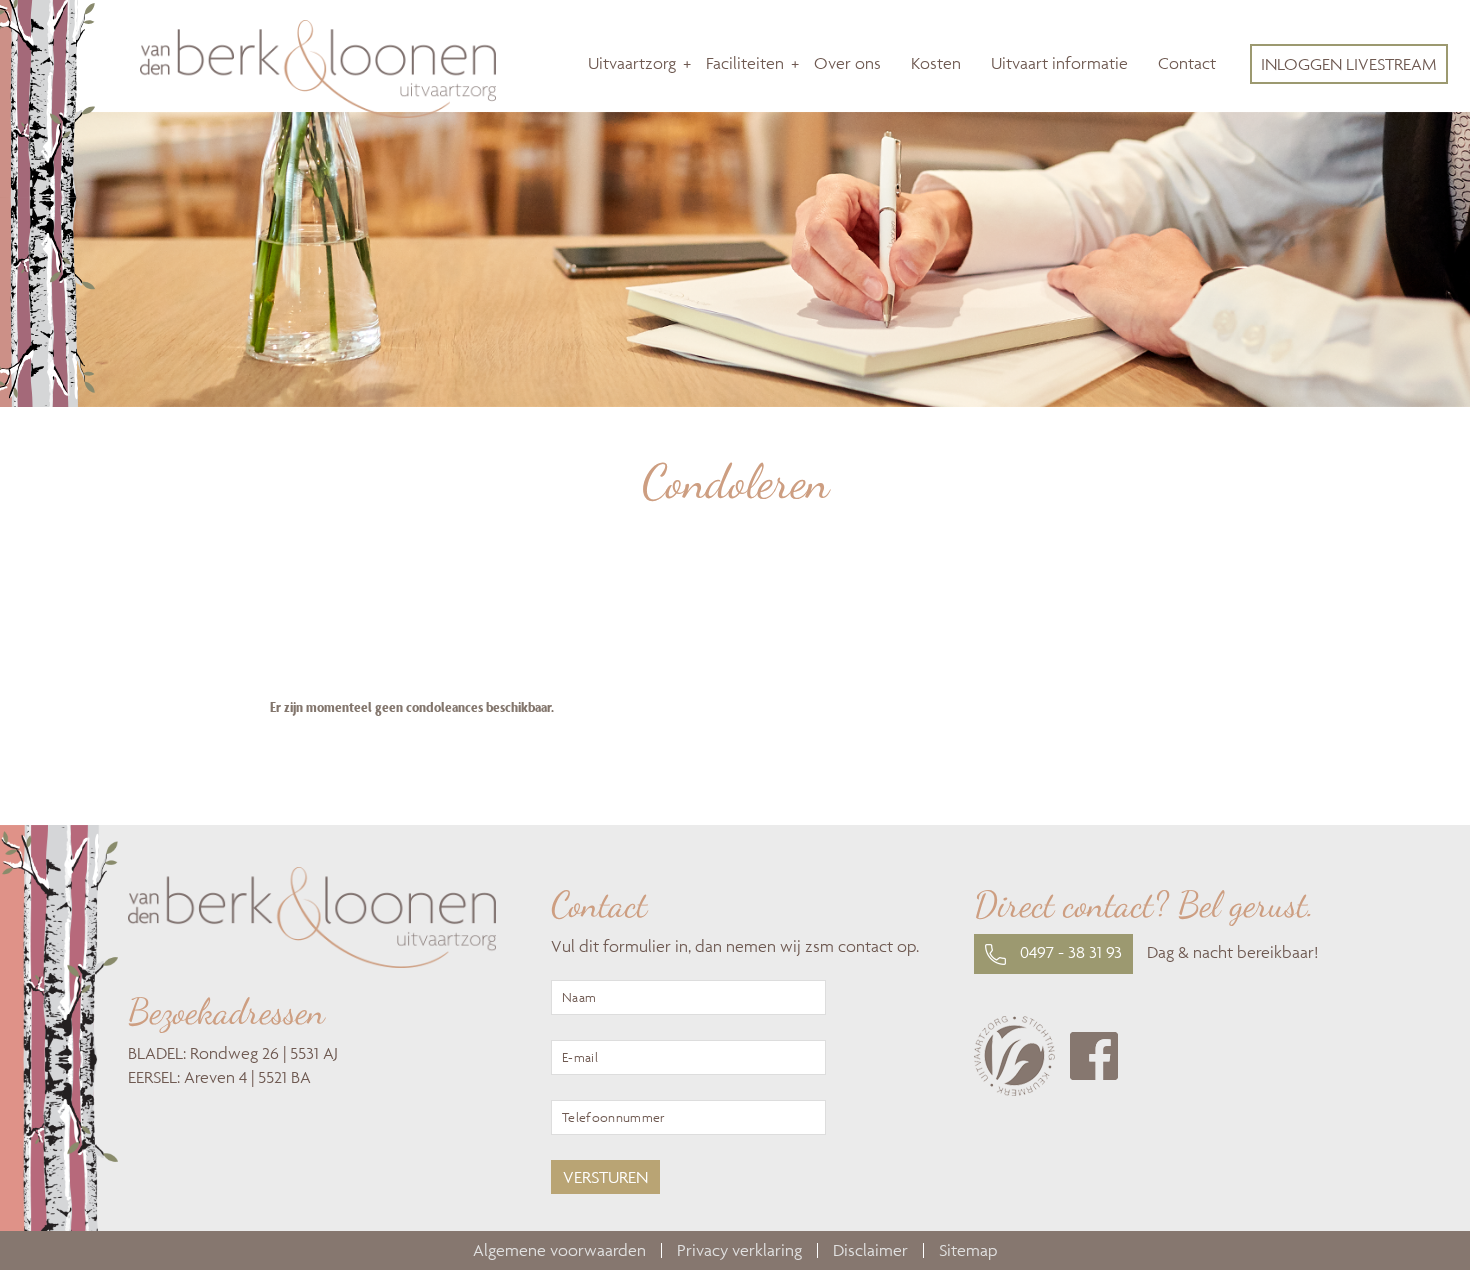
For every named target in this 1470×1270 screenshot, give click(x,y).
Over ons (847, 63)
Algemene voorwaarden (559, 1250)
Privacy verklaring (739, 1250)
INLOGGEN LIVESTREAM (1349, 64)
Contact (1187, 63)
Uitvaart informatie (1059, 63)
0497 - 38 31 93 (1069, 952)
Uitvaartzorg (632, 63)
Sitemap (968, 1250)
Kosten (936, 63)
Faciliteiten (745, 63)
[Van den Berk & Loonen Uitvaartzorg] (318, 112)
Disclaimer (870, 1250)
